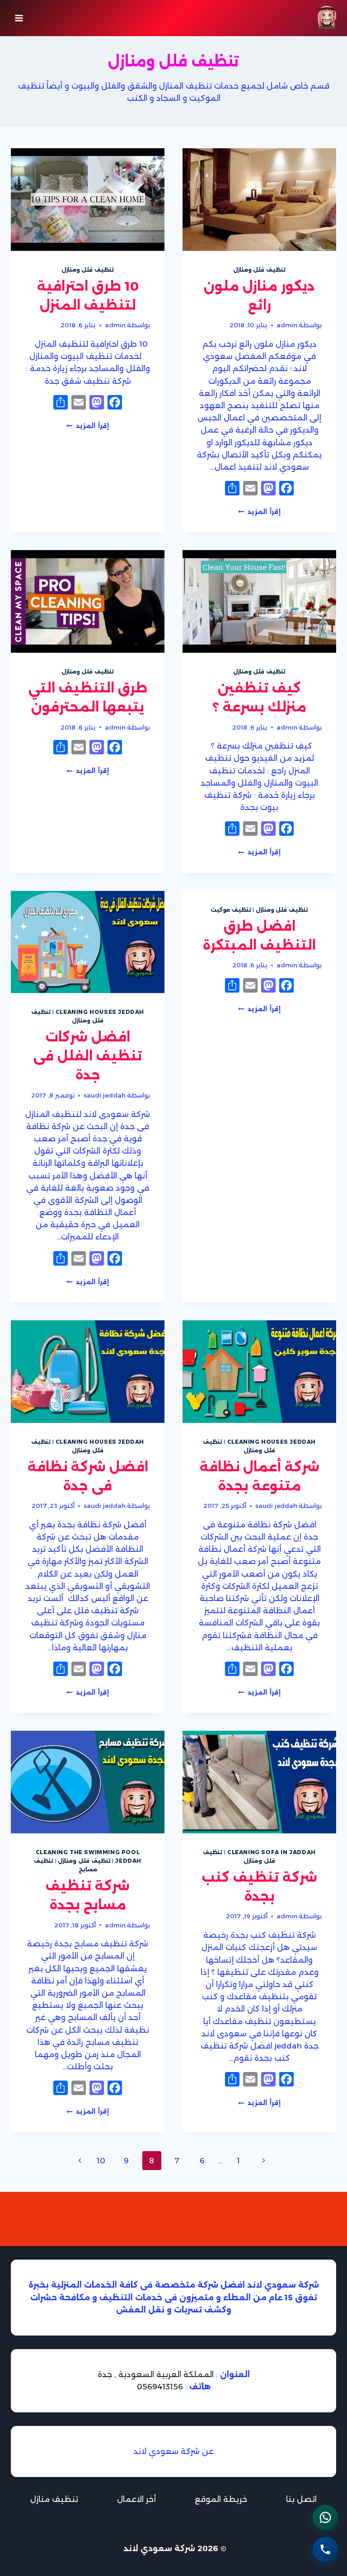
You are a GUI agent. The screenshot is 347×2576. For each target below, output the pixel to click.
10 (101, 2161)
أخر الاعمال (136, 2499)
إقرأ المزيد (259, 512)
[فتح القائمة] (19, 18)
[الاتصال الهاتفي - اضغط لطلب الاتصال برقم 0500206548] (325, 2545)
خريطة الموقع (221, 2499)
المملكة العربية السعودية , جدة (156, 2374)
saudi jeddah (105, 1095)
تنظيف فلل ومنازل (259, 270)
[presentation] (259, 200)
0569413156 (160, 2387)
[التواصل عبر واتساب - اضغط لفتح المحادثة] (325, 2516)
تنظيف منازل (54, 2499)
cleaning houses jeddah (100, 1012)
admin (287, 325)
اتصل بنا (301, 2499)
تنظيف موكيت (231, 910)
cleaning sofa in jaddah (272, 1852)
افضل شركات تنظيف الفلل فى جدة (88, 1056)
